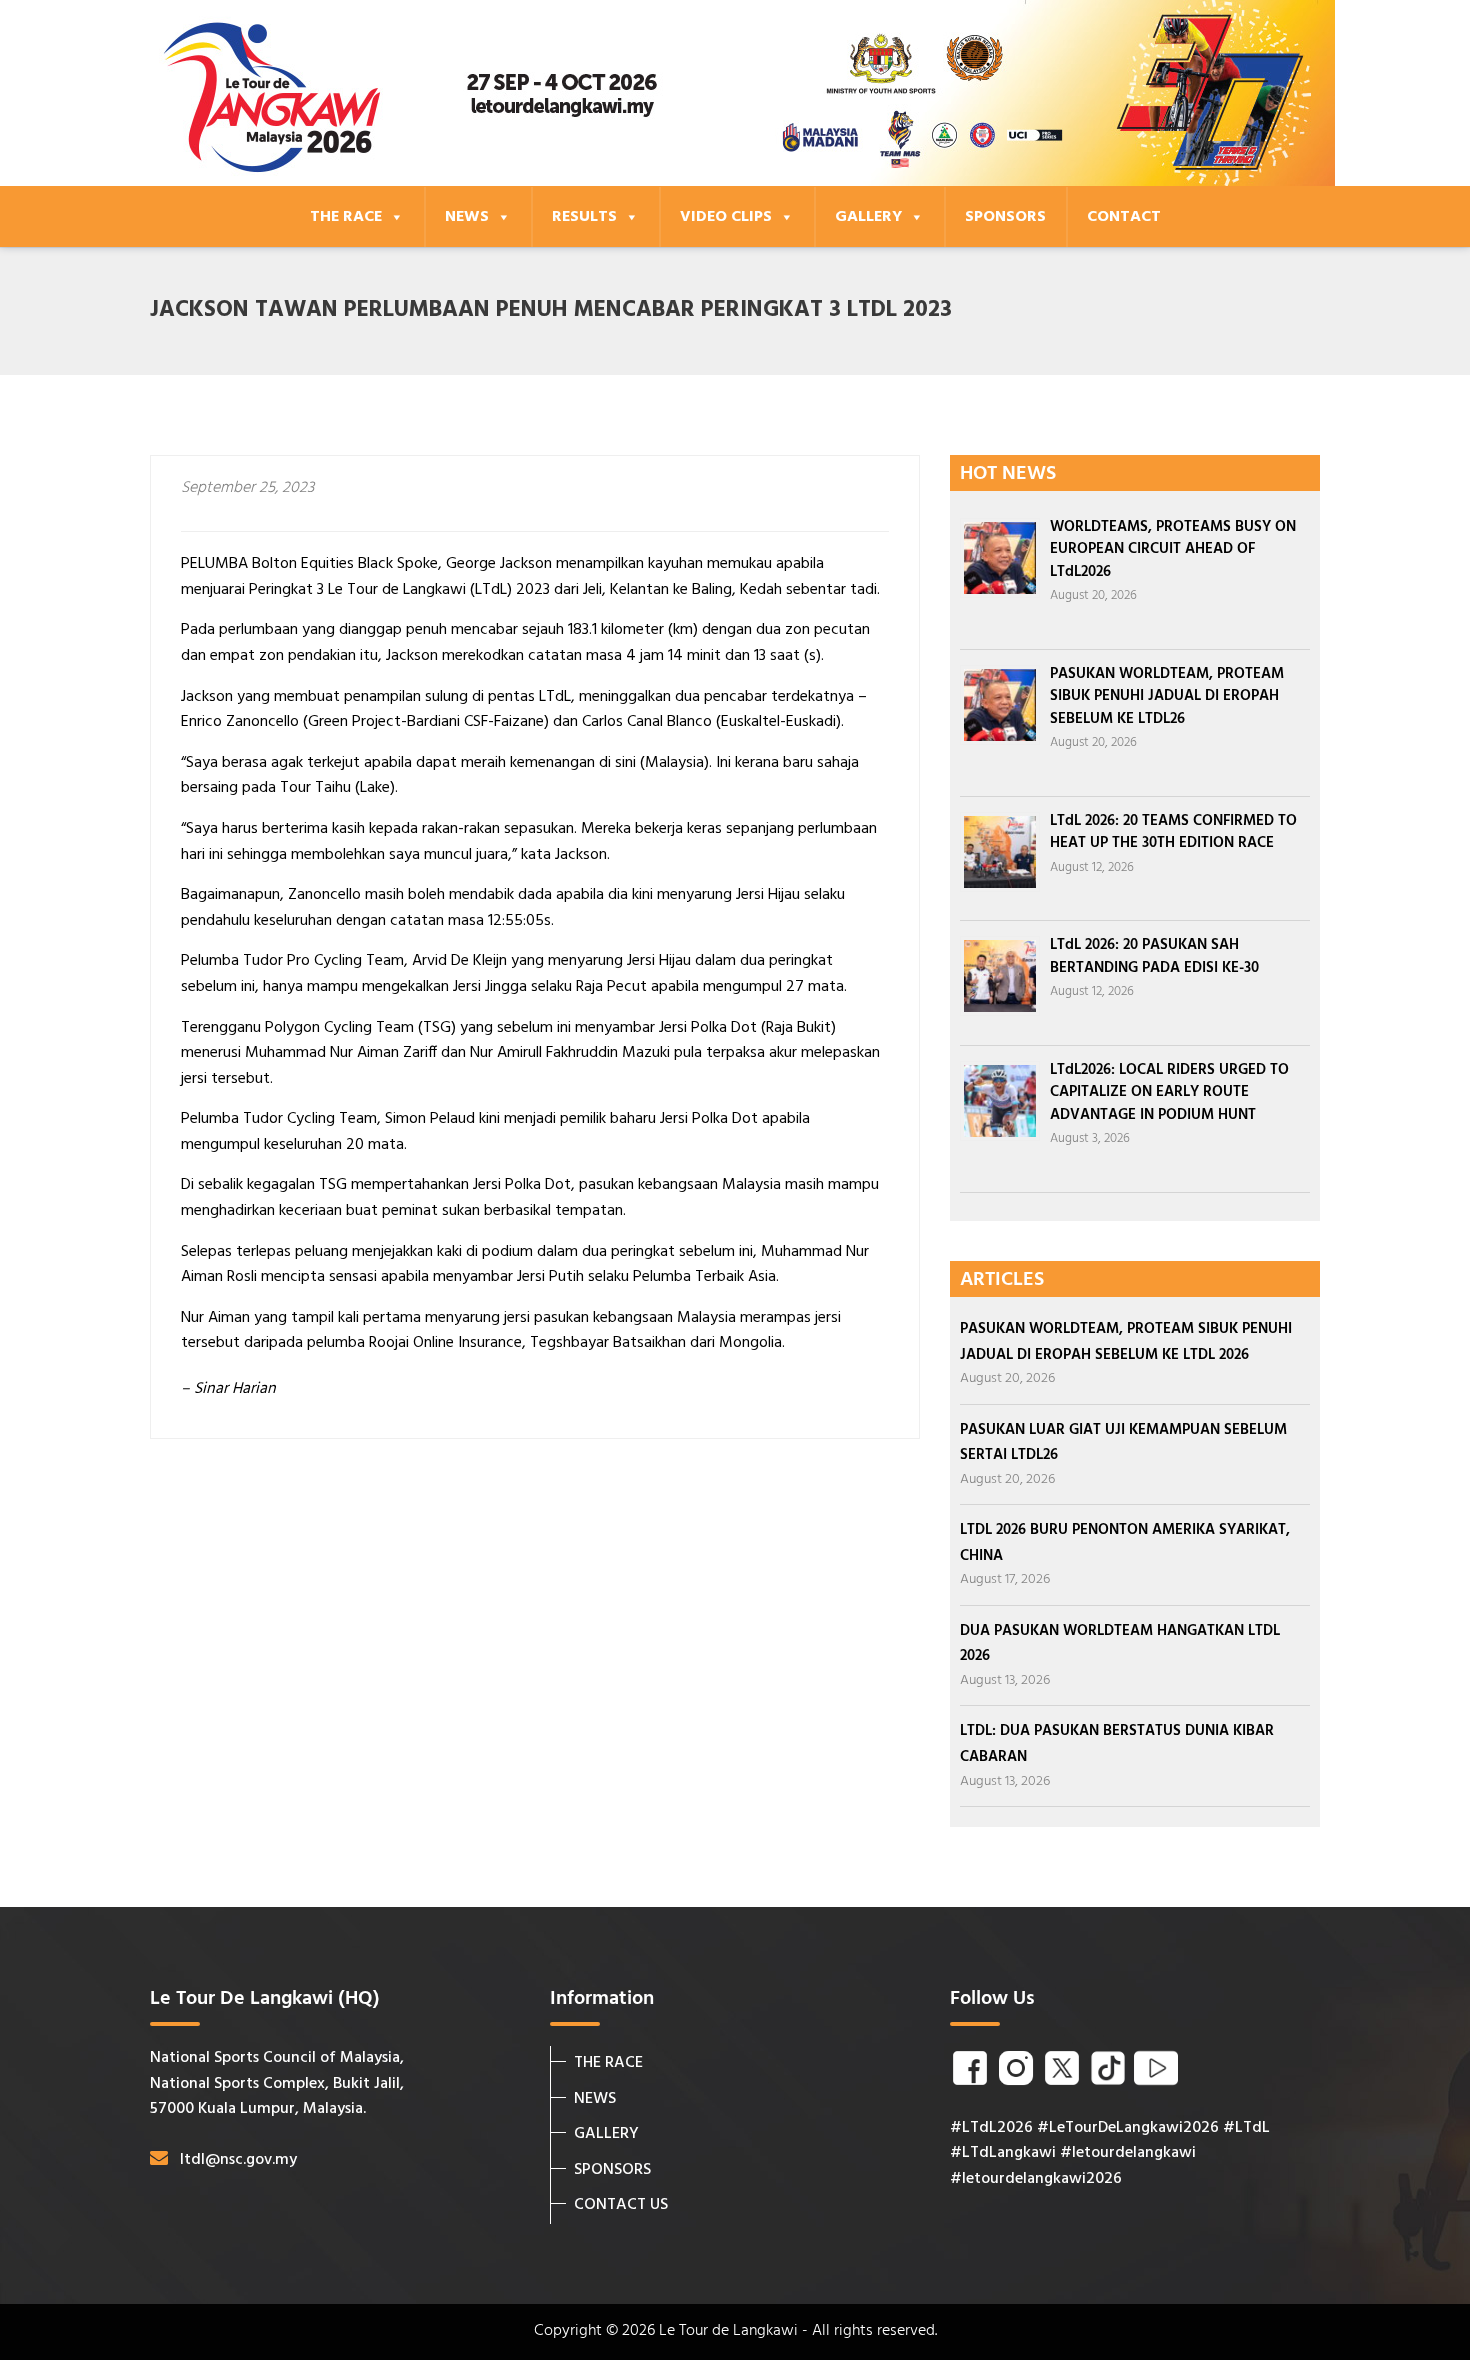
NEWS (467, 217)
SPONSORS (1005, 217)
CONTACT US (621, 2205)
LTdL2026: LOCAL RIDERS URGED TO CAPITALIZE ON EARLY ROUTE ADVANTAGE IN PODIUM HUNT (1169, 1092)
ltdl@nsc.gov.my (238, 2160)
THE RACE (346, 217)
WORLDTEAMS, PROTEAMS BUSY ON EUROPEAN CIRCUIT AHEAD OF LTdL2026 (1173, 549)
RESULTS (584, 217)
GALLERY (868, 217)
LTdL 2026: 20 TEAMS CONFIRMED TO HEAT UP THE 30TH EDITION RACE (1173, 832)
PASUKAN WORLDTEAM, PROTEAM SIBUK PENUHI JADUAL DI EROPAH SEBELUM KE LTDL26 (1167, 696)
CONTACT (1124, 217)
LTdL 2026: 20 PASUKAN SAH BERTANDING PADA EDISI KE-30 (1154, 956)
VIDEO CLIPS (726, 217)
